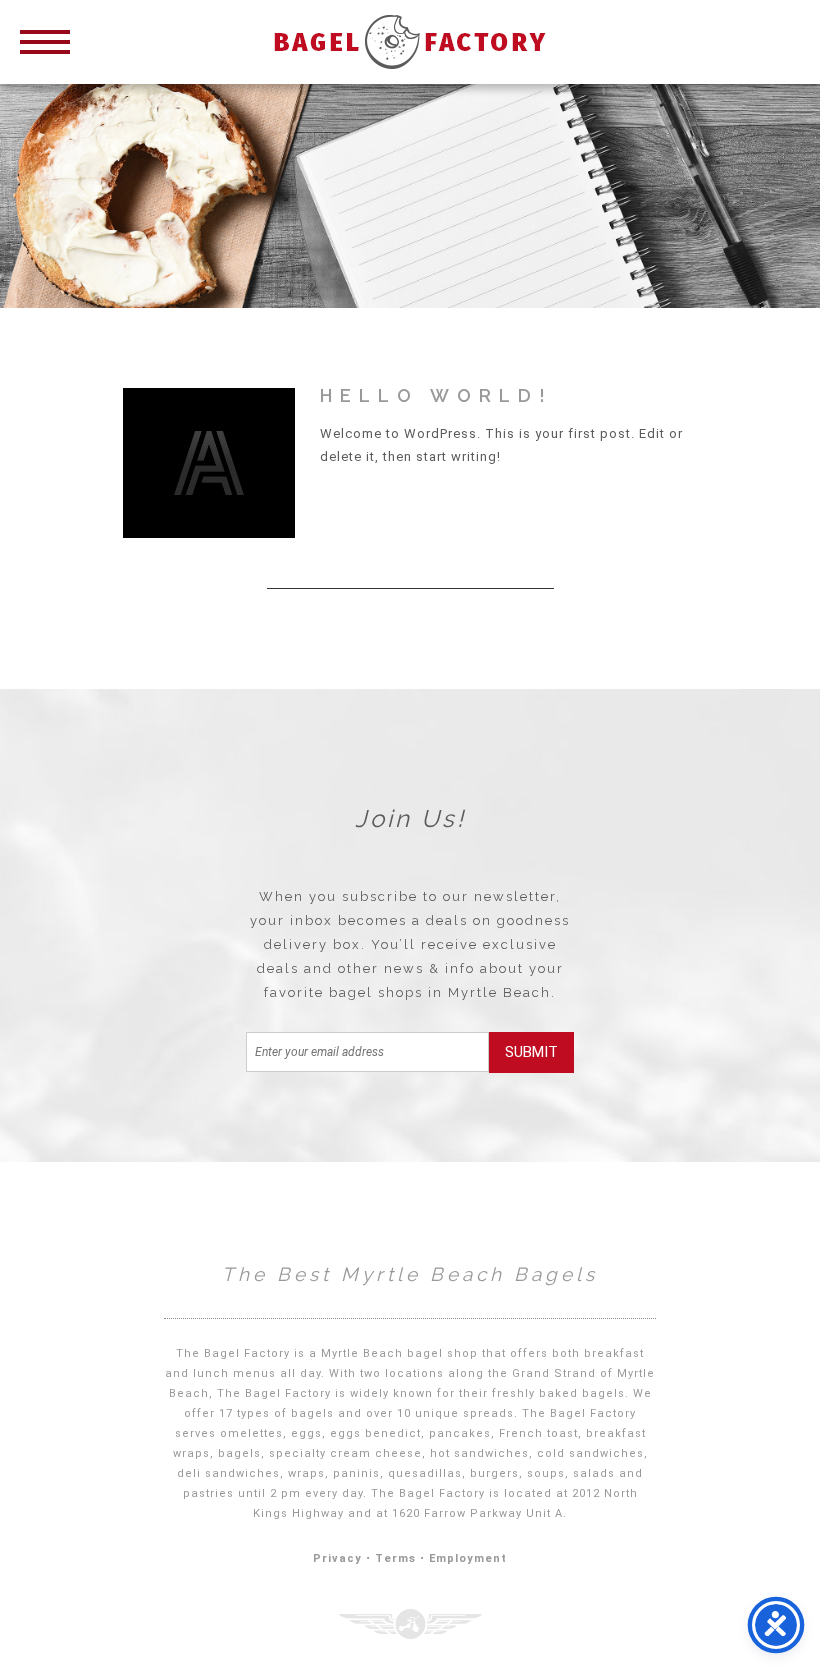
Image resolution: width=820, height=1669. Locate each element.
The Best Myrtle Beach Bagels (410, 1274)
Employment (468, 1558)
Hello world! (436, 395)
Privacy (337, 1558)
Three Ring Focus (410, 1624)
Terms (395, 1558)
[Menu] (45, 40)
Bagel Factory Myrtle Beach (410, 42)
